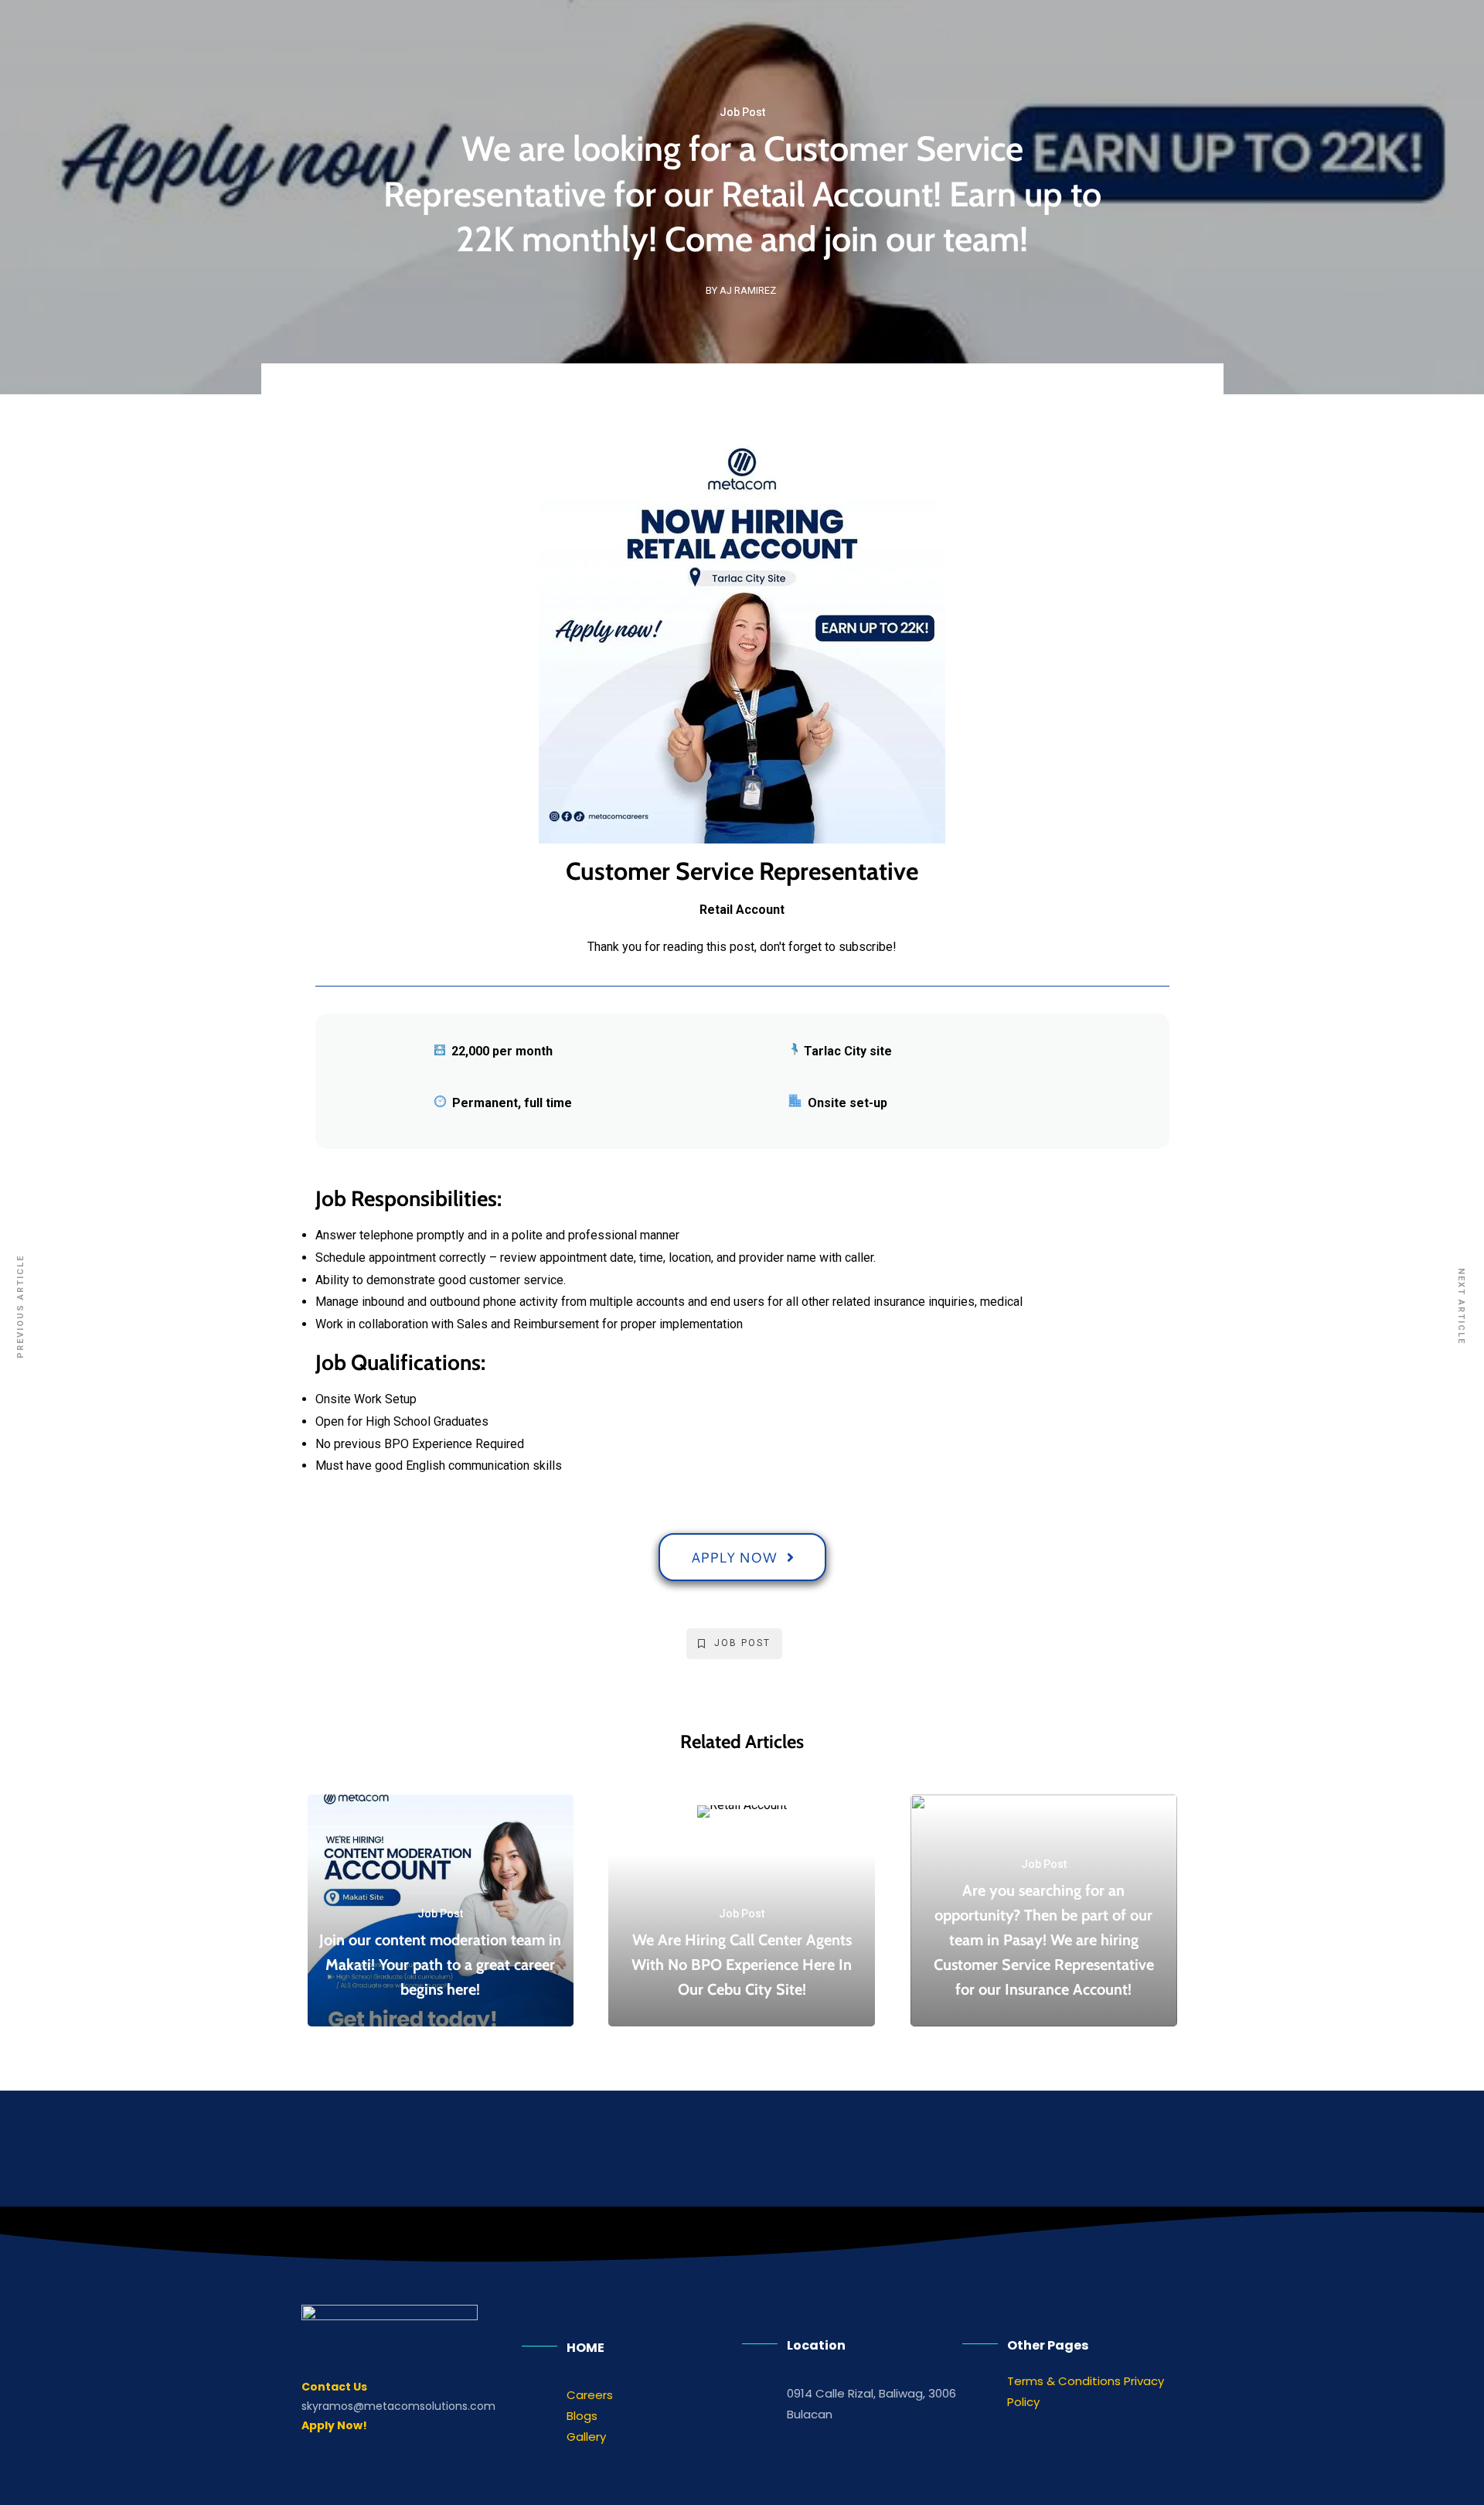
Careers (590, 2395)
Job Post (742, 112)
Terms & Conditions (1064, 2381)
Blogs (582, 2416)
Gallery (586, 2437)
